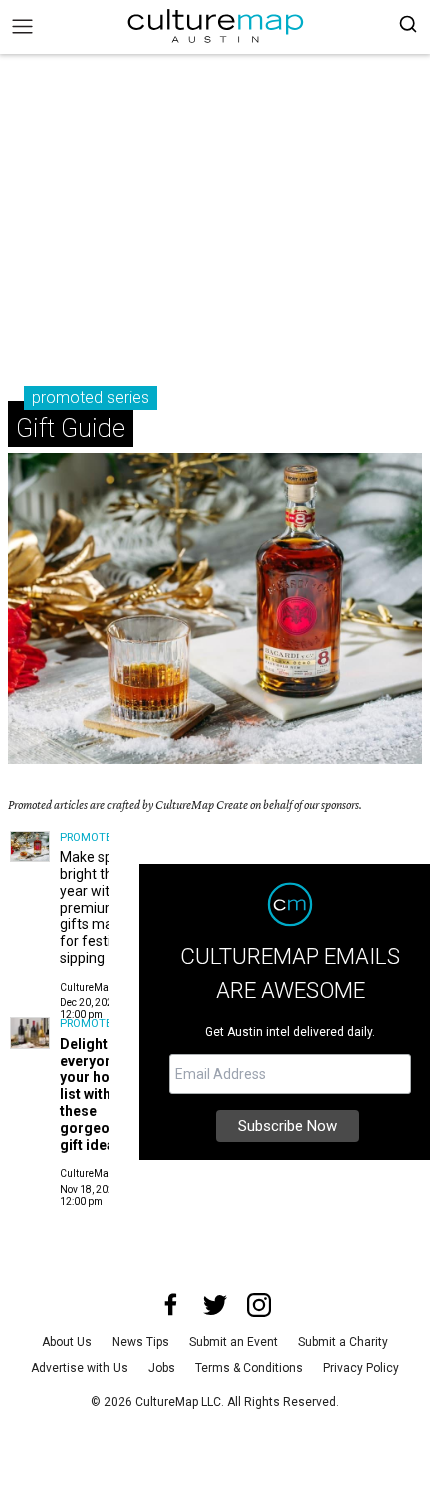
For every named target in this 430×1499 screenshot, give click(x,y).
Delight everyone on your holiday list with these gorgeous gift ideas (101, 1094)
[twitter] (215, 1305)
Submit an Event (233, 1342)
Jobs (161, 1368)
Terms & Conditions (249, 1368)
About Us (67, 1342)
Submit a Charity (343, 1342)
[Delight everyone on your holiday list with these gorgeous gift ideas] (30, 1033)
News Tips (140, 1342)
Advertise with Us (79, 1368)
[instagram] (259, 1305)
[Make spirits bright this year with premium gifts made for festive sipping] (30, 847)
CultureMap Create (103, 987)
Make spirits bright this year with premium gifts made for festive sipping (98, 907)
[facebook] (171, 1305)
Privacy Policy (361, 1368)
